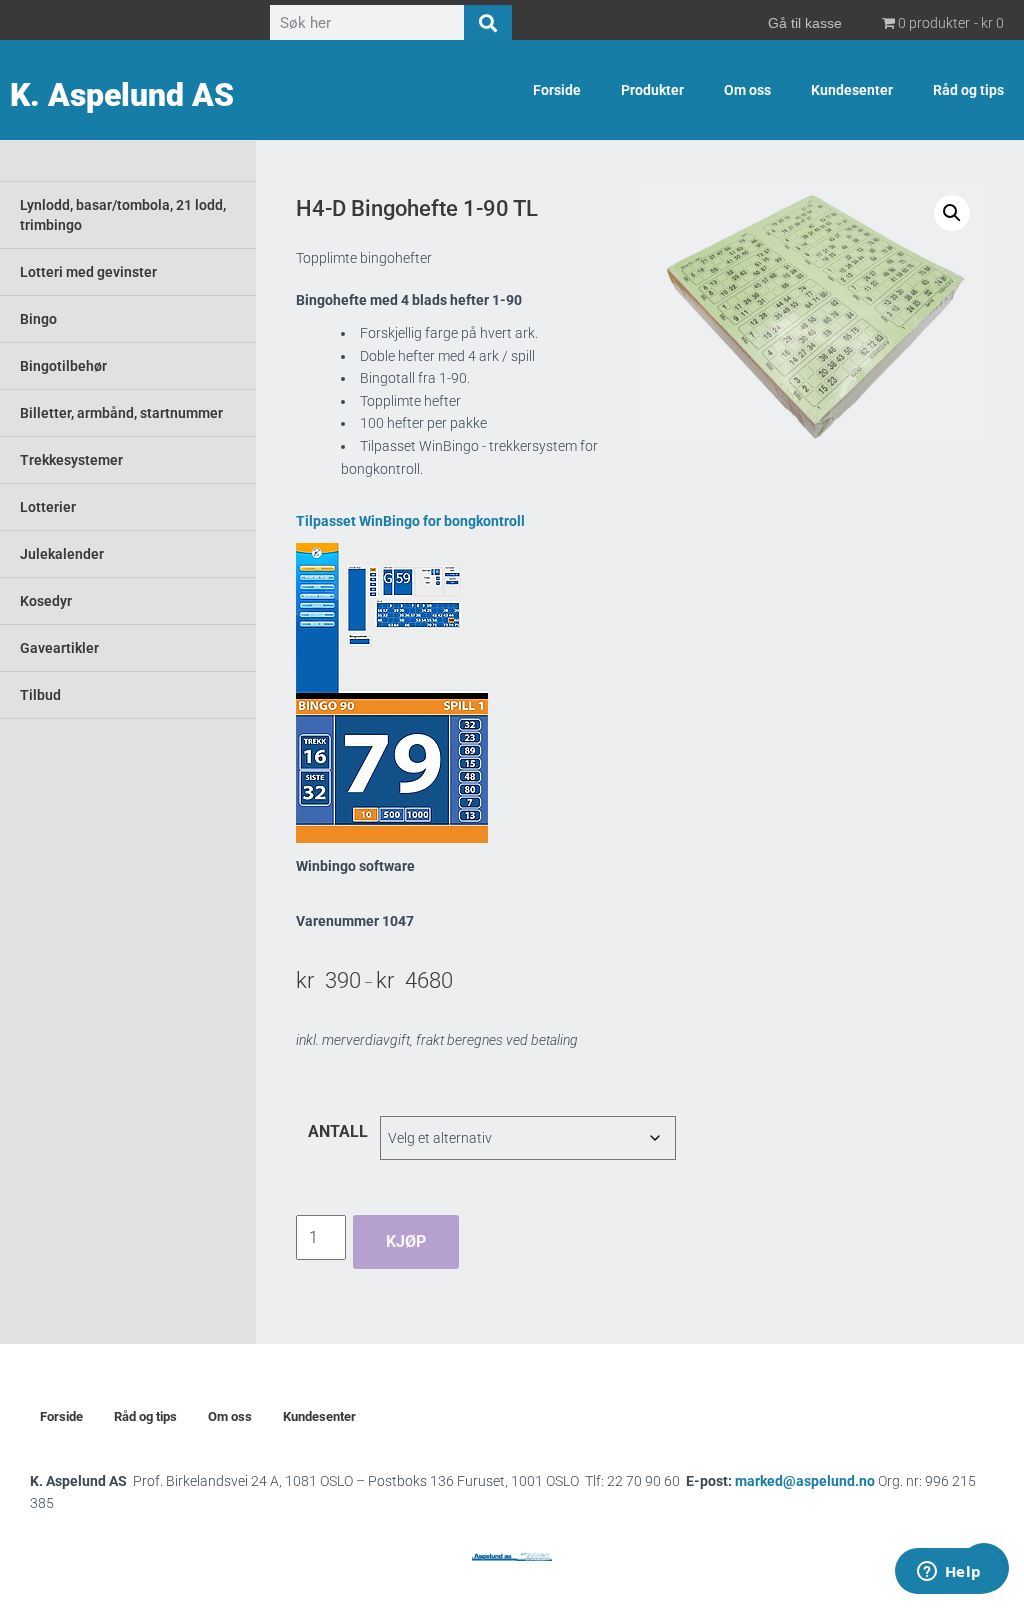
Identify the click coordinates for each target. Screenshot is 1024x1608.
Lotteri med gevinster (88, 272)
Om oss (747, 90)
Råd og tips (968, 90)
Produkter (652, 90)
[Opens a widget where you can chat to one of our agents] (949, 1573)
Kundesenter (852, 90)
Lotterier (48, 507)
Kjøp (406, 1241)
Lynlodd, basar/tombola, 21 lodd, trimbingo (123, 215)
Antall (338, 1131)
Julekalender (62, 554)
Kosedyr (46, 601)
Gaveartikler (59, 648)
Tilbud (40, 695)
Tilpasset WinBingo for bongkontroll (410, 521)
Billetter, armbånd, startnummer (121, 413)
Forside (557, 90)
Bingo (38, 319)
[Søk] (488, 23)
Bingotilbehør (63, 366)
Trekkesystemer (71, 460)
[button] (952, 213)
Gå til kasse (805, 23)
